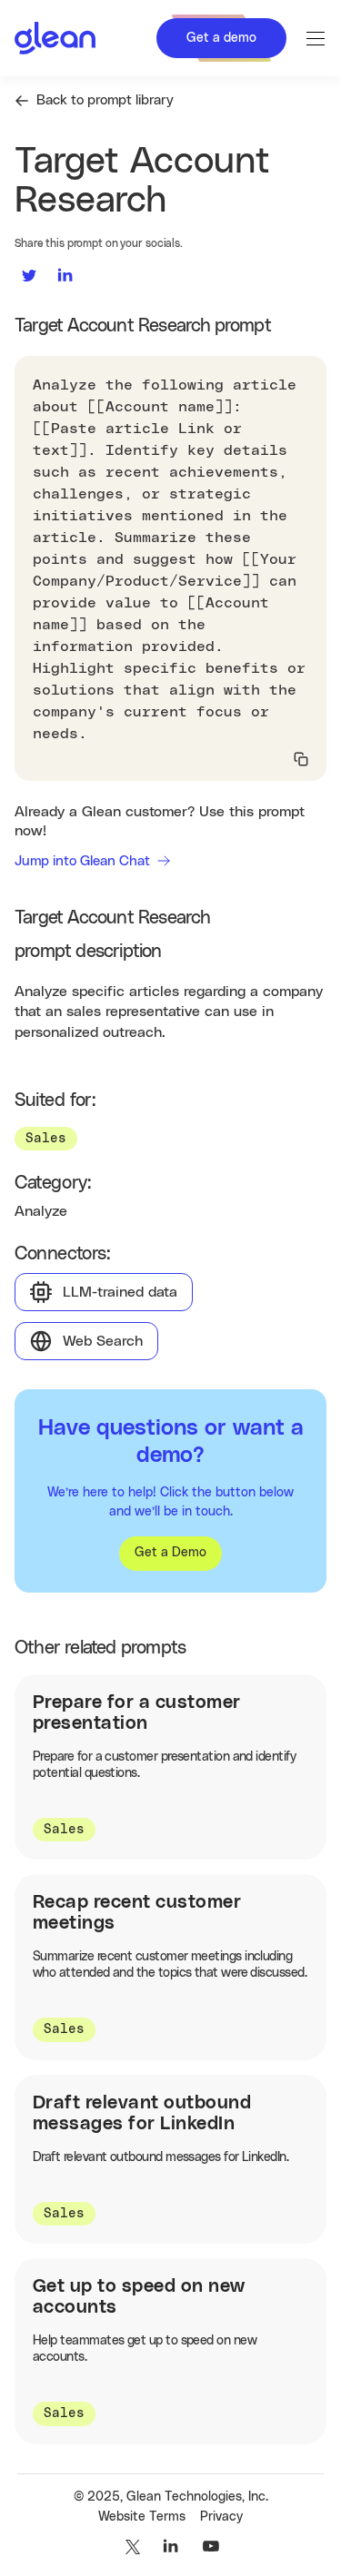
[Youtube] (211, 2547)
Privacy (221, 2517)
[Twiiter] (131, 2547)
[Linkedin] (171, 2547)
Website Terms (142, 2517)
